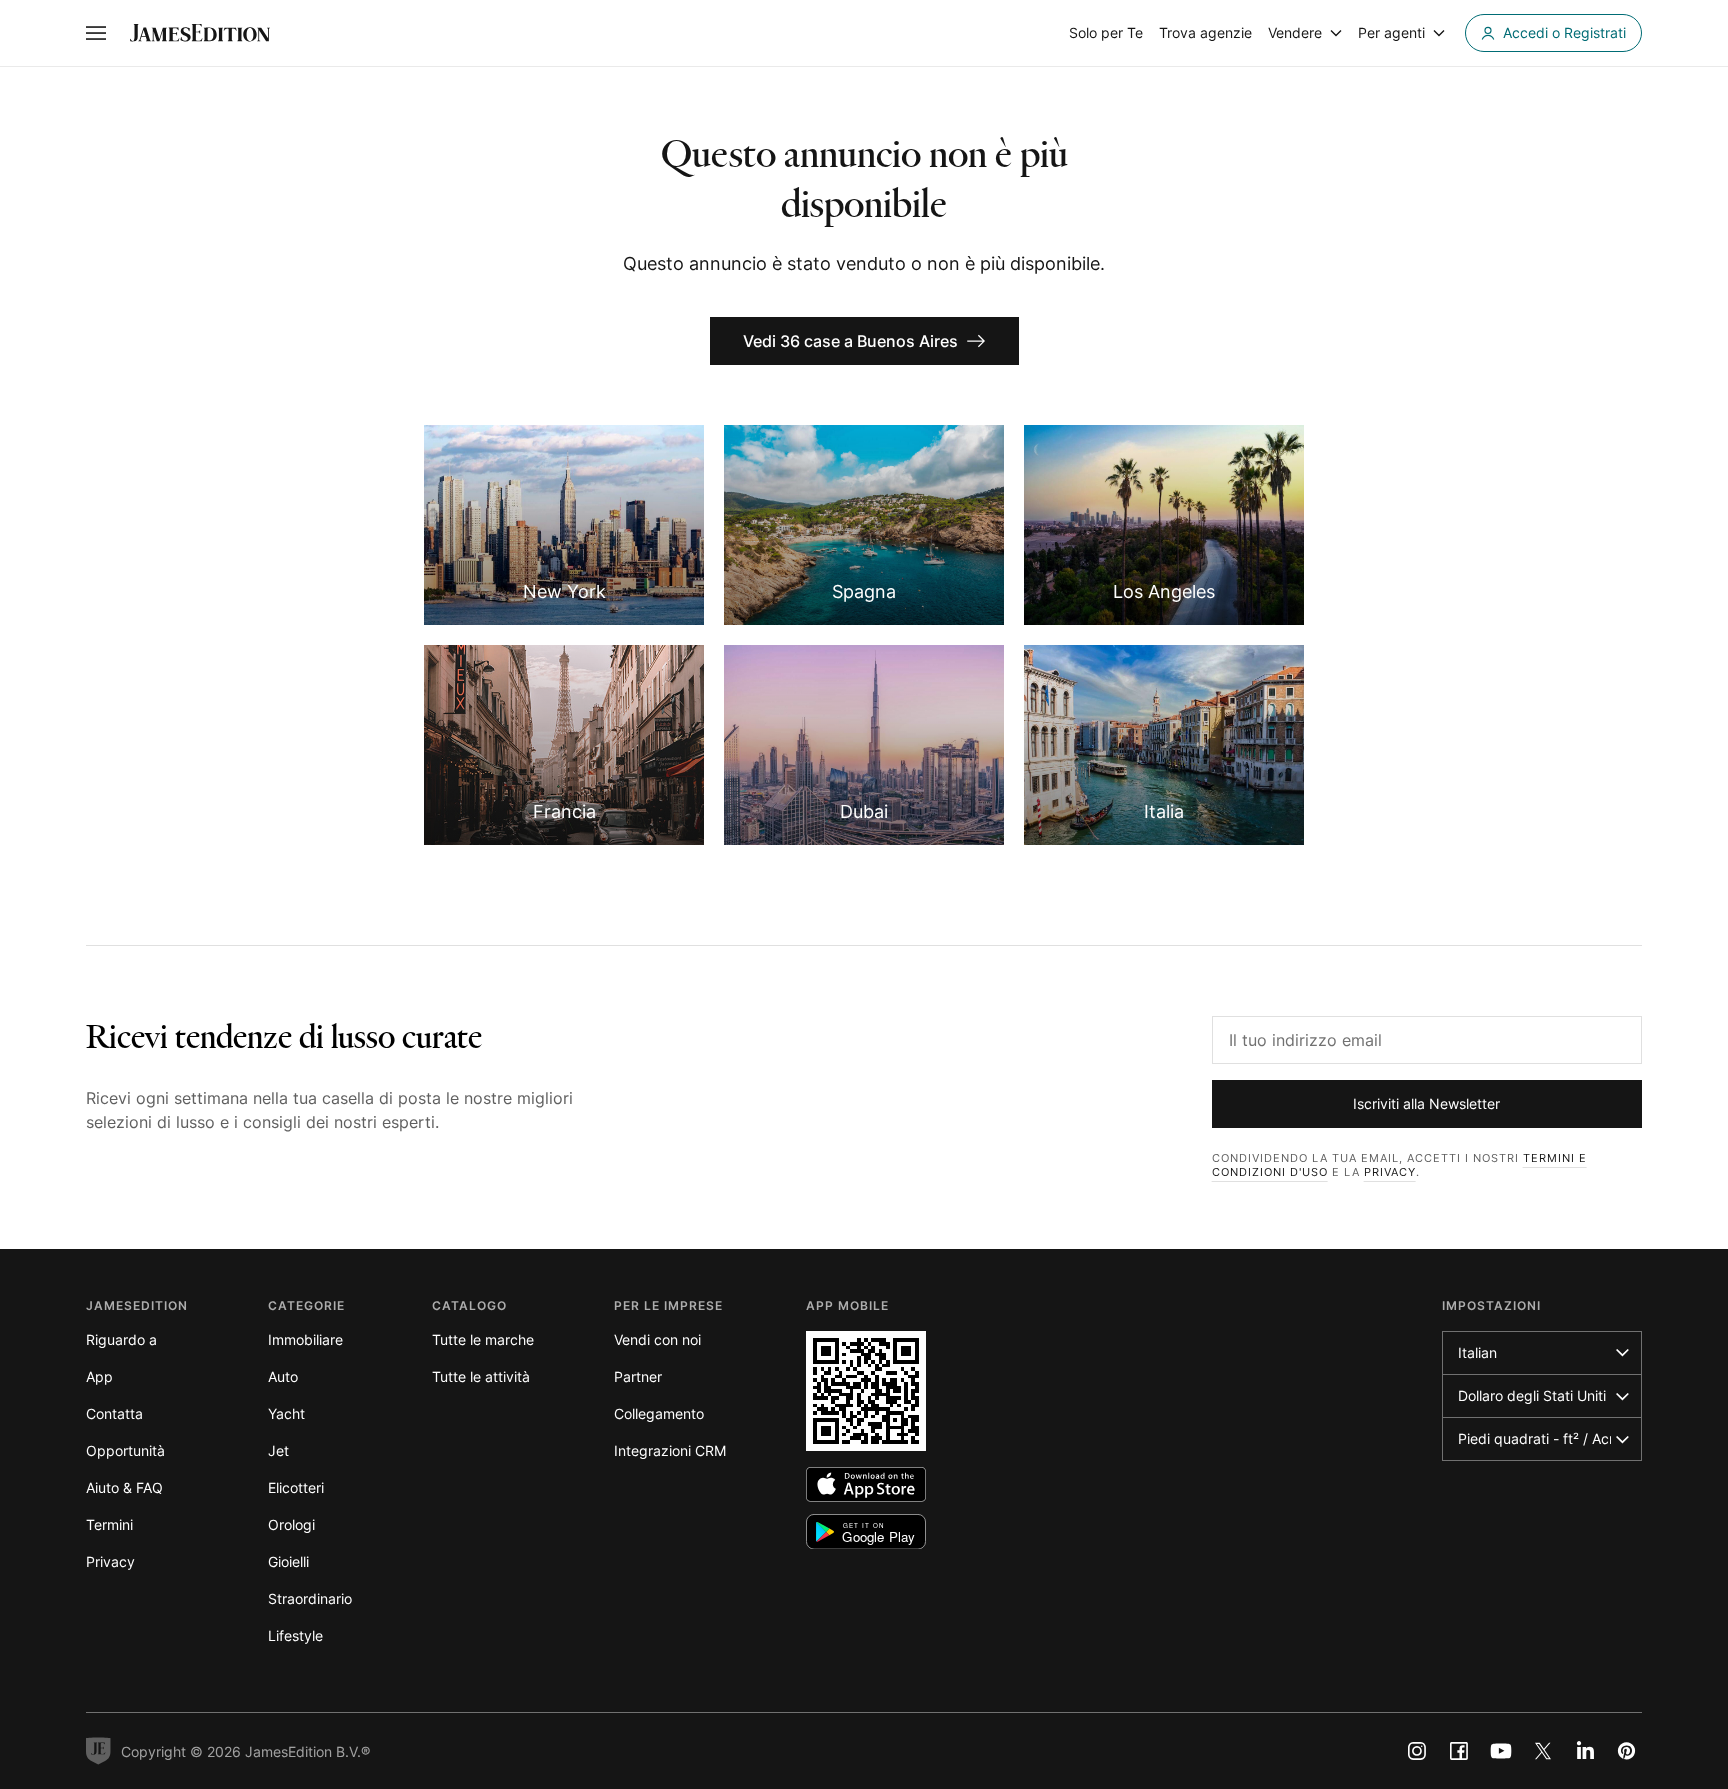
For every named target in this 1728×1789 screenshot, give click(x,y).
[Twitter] (1543, 1751)
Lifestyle (295, 1635)
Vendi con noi (657, 1339)
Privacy (1390, 1172)
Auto (283, 1376)
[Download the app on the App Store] (866, 1484)
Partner (638, 1376)
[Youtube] (1501, 1751)
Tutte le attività (481, 1376)
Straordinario (310, 1598)
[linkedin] (1585, 1751)
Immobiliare (305, 1339)
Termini (109, 1524)
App (99, 1376)
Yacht (286, 1413)
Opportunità (125, 1450)
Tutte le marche (483, 1339)
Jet (278, 1450)
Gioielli (288, 1561)
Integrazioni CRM (670, 1450)
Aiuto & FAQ (124, 1487)
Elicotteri (296, 1487)
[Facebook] (1459, 1751)
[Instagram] (1417, 1751)
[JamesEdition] (200, 33)
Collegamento (659, 1413)
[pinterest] (1627, 1751)
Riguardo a (121, 1339)
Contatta (114, 1413)
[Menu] (96, 33)
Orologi (291, 1524)
